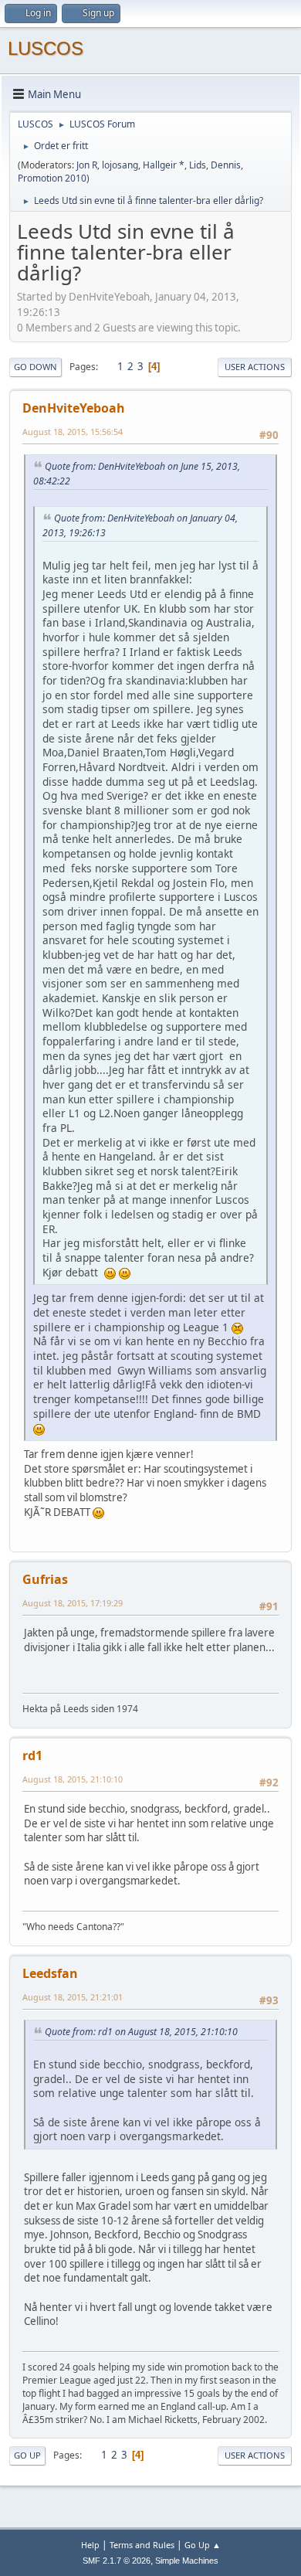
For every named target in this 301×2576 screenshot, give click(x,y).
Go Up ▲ (203, 2545)
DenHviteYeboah (74, 408)
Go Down (36, 367)
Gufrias (45, 1579)
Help (90, 2545)
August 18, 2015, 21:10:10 (73, 1779)
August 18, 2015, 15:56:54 (73, 432)
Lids (198, 165)
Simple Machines (187, 2561)
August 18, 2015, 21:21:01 (73, 1997)
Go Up (27, 2455)
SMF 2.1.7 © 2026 (117, 2561)
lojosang (120, 165)
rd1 (32, 1755)
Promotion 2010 (52, 178)
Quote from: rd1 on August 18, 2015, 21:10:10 (141, 2032)
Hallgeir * (164, 165)
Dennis (226, 165)
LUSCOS (46, 48)
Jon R (87, 165)
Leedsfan (50, 1973)
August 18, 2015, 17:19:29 (73, 1603)
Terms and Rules (142, 2545)
